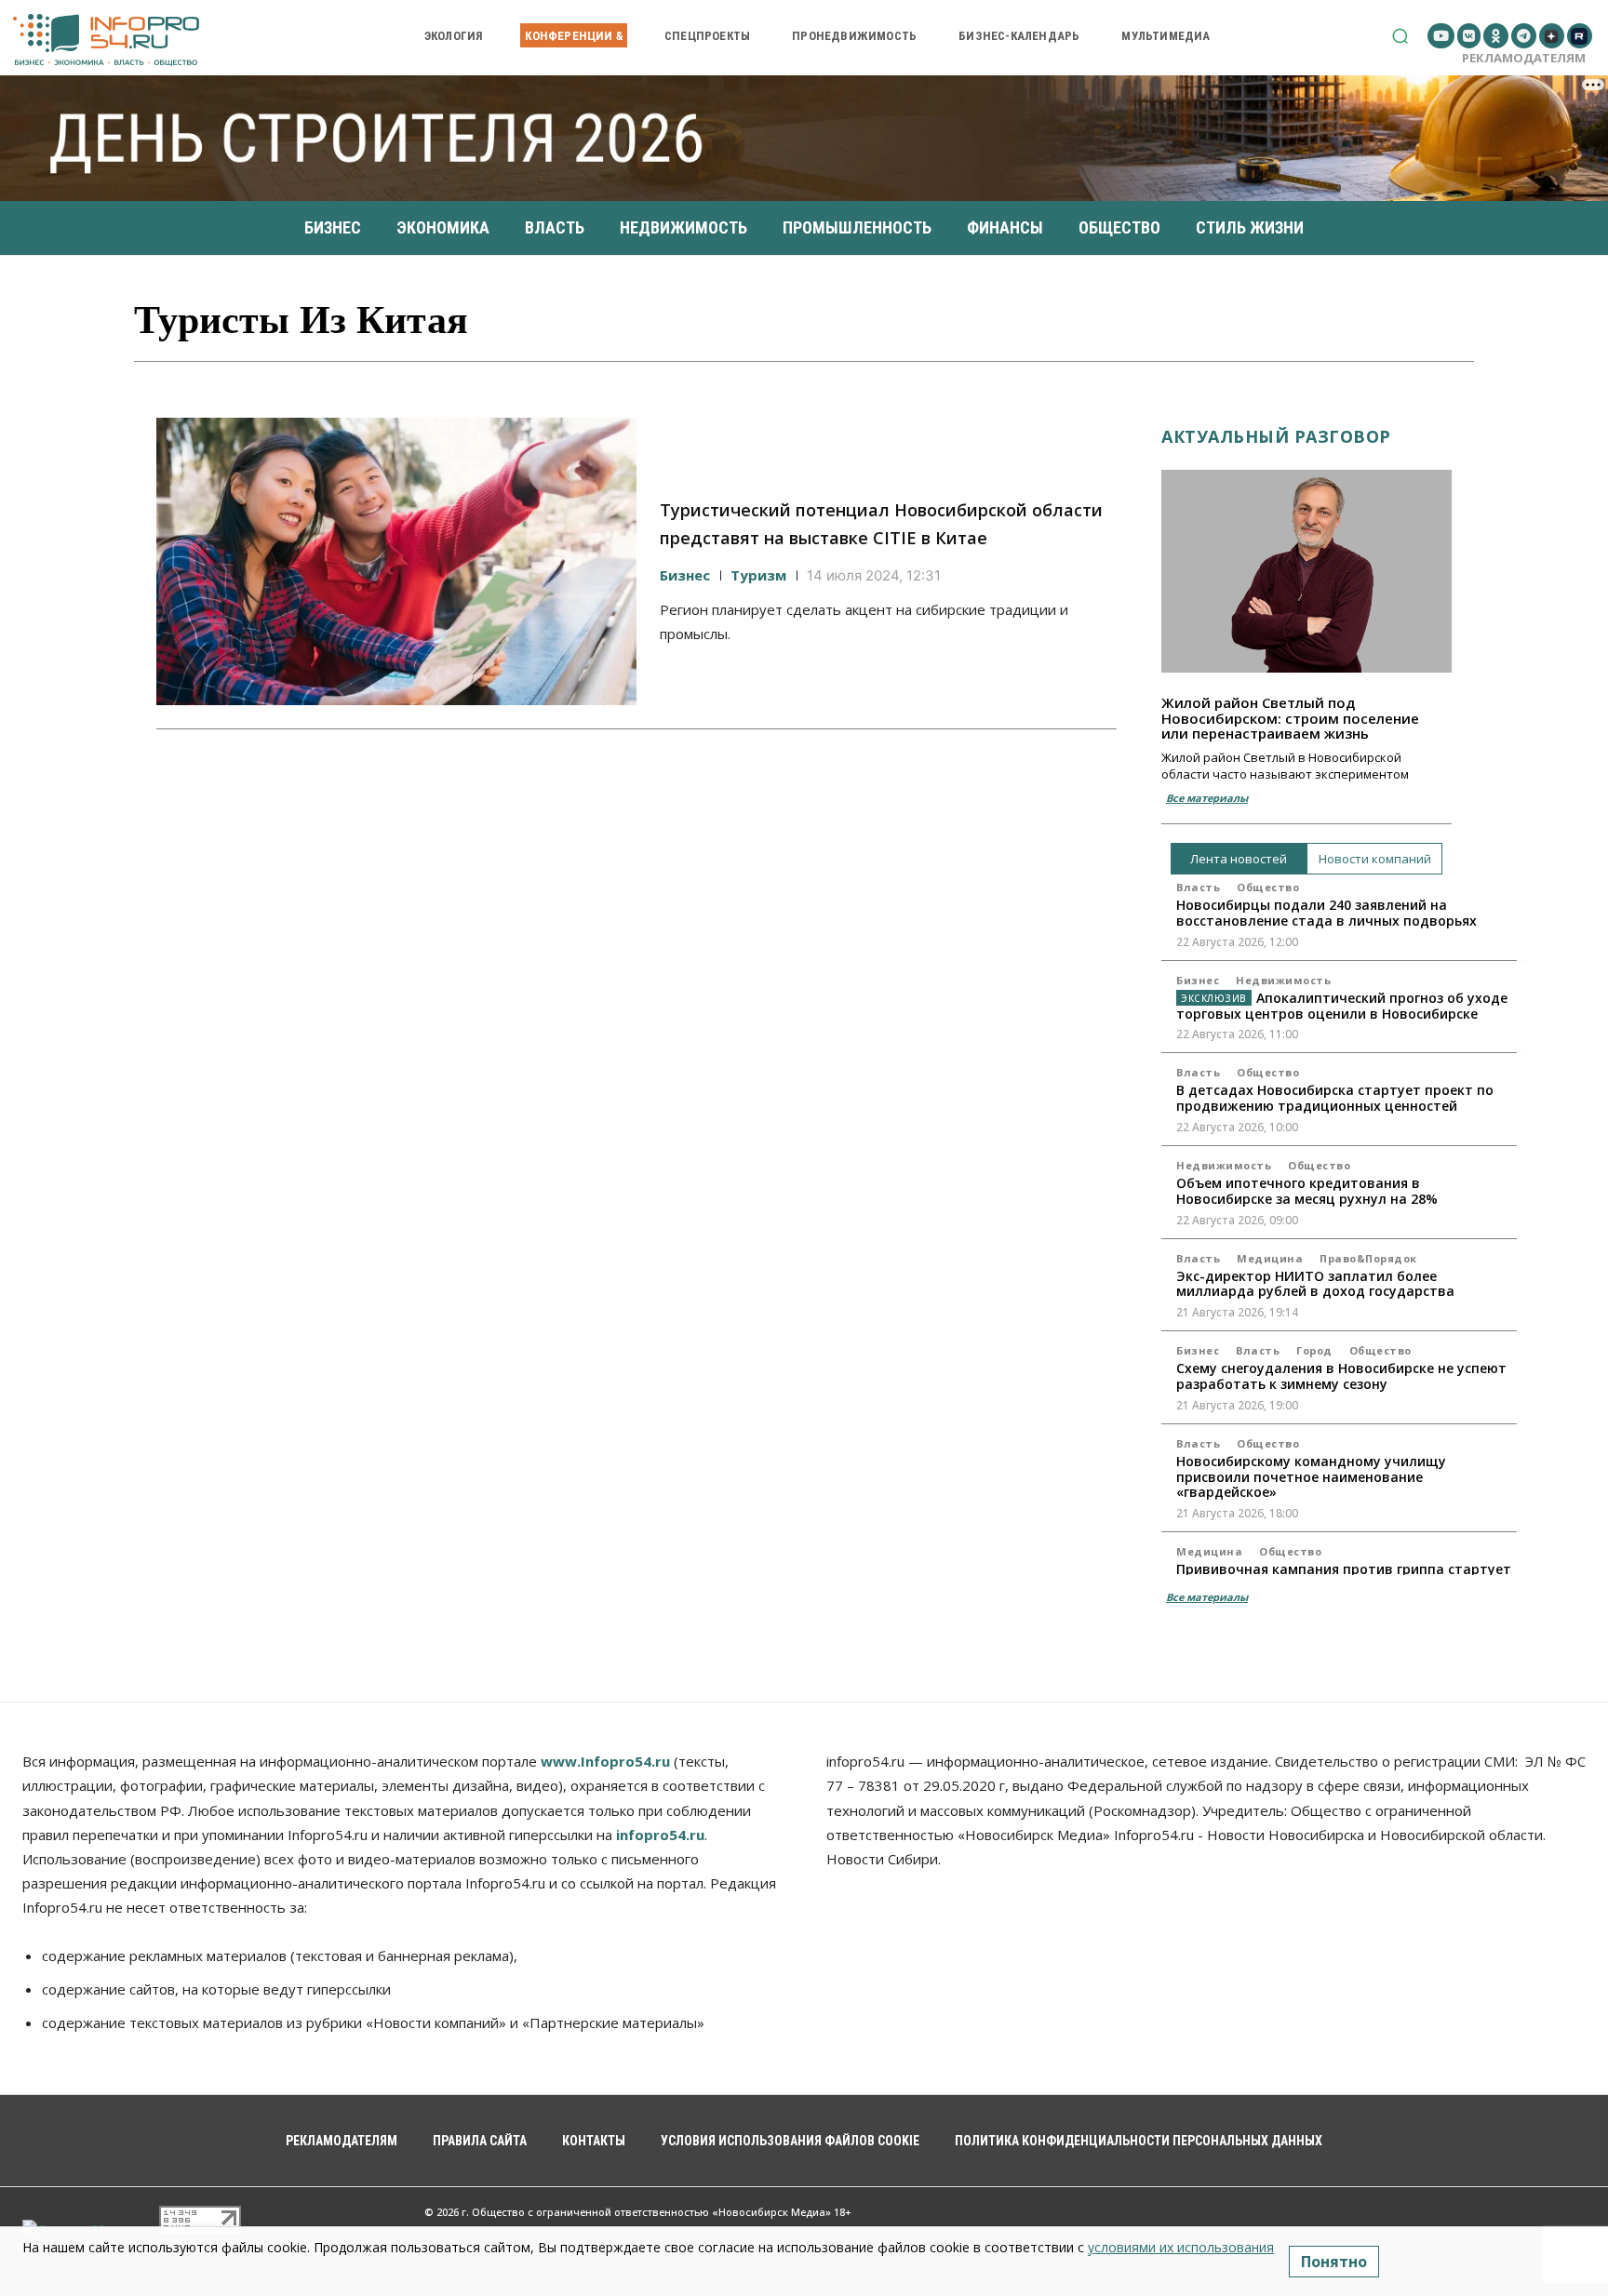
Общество (1268, 887)
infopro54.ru (660, 1835)
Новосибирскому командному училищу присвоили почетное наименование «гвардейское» (1311, 1477)
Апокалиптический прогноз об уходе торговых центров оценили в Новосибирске (1342, 1006)
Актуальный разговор (1276, 436)
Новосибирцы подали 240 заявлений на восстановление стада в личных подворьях (1327, 913)
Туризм (758, 575)
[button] (1400, 36)
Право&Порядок (1368, 1258)
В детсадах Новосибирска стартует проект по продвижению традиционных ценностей (1335, 1098)
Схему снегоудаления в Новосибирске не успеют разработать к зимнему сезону (1341, 1376)
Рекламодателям (1524, 58)
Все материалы (1207, 798)
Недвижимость (1283, 980)
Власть (1198, 887)
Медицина (1270, 1258)
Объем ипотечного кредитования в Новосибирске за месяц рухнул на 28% (1307, 1191)
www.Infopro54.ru (605, 1761)
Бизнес (685, 575)
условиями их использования (1181, 2247)
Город (1314, 1350)
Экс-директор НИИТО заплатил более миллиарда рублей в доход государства (1315, 1284)
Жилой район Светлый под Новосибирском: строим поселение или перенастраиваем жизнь (1290, 718)
